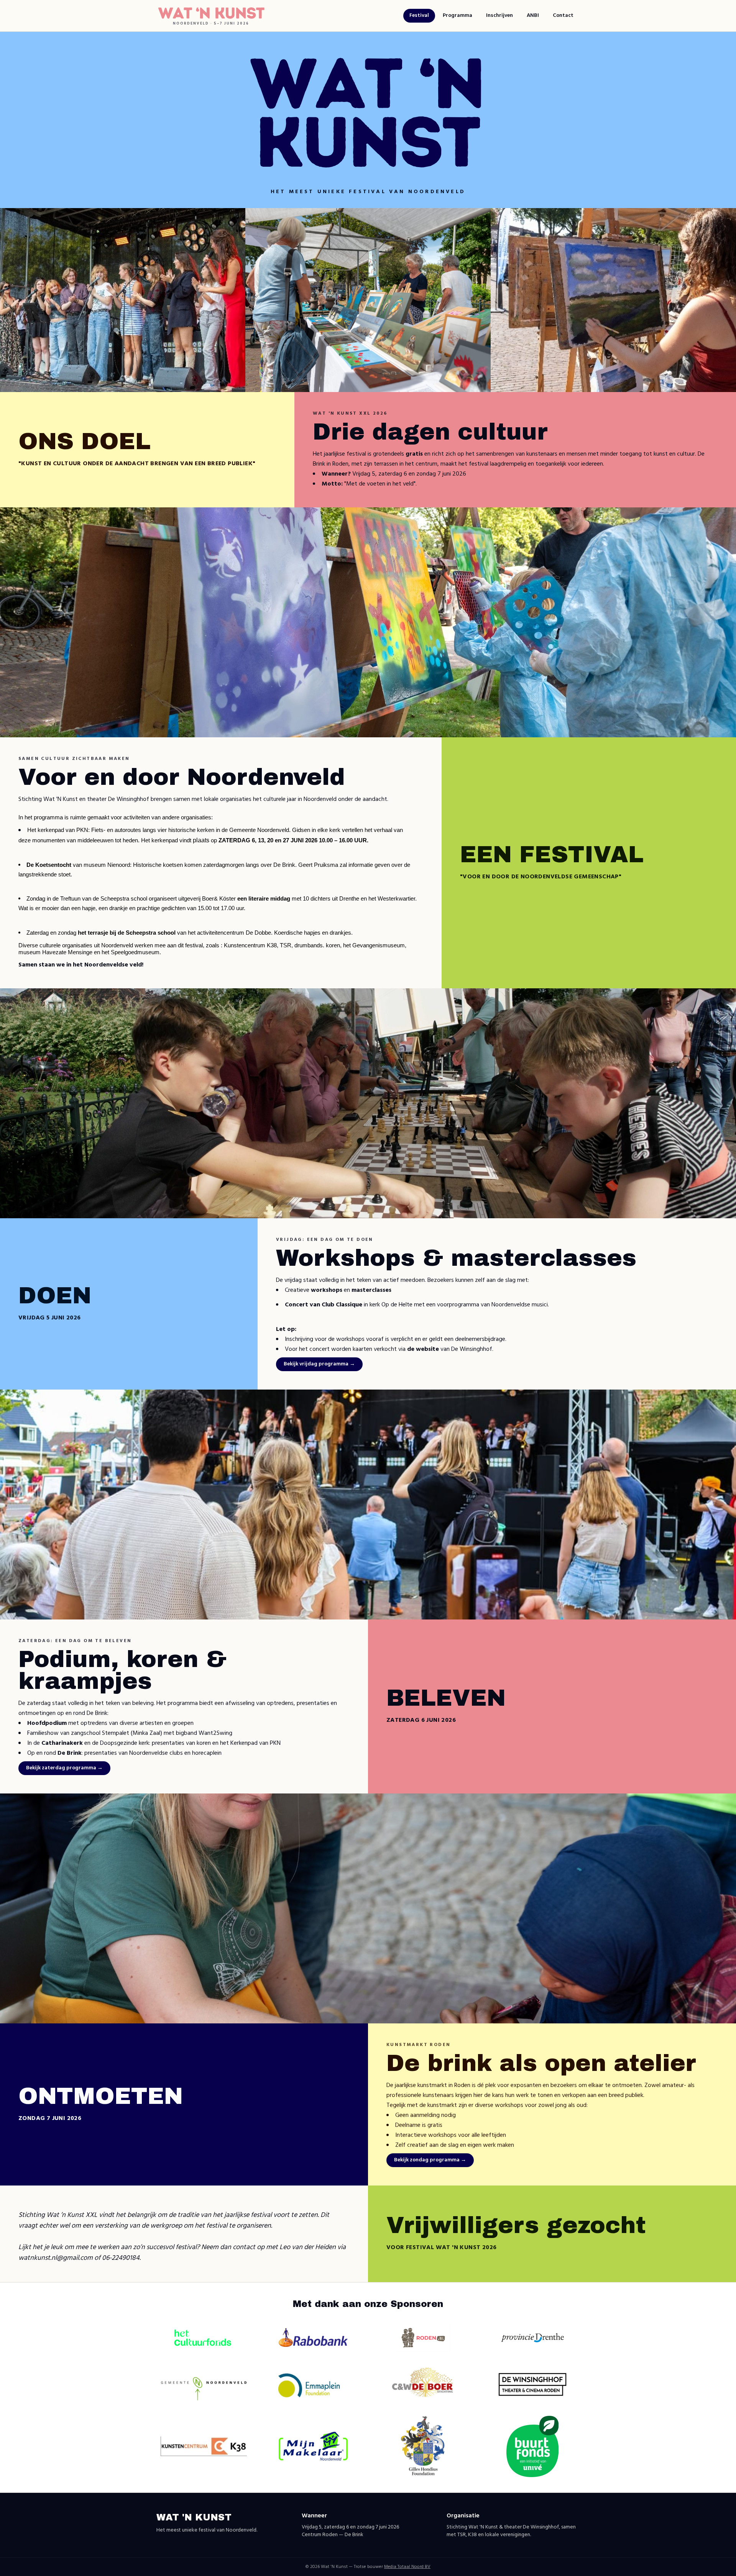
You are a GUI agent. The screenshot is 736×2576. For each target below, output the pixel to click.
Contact (563, 16)
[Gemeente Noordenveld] (204, 2384)
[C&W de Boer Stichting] (423, 2384)
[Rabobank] (313, 2337)
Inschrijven (499, 16)
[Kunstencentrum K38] (204, 2446)
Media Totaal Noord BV (407, 2567)
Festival (419, 16)
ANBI (533, 16)
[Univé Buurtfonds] (533, 2446)
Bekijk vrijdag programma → (319, 1364)
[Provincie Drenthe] (532, 2338)
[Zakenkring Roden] (423, 2338)
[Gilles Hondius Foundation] (423, 2446)
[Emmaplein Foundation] (313, 2384)
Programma (458, 16)
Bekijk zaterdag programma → (64, 1768)
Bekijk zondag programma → (430, 2160)
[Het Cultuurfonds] (204, 2337)
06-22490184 (121, 2258)
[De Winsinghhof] (532, 2384)
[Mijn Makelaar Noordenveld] (313, 2446)
